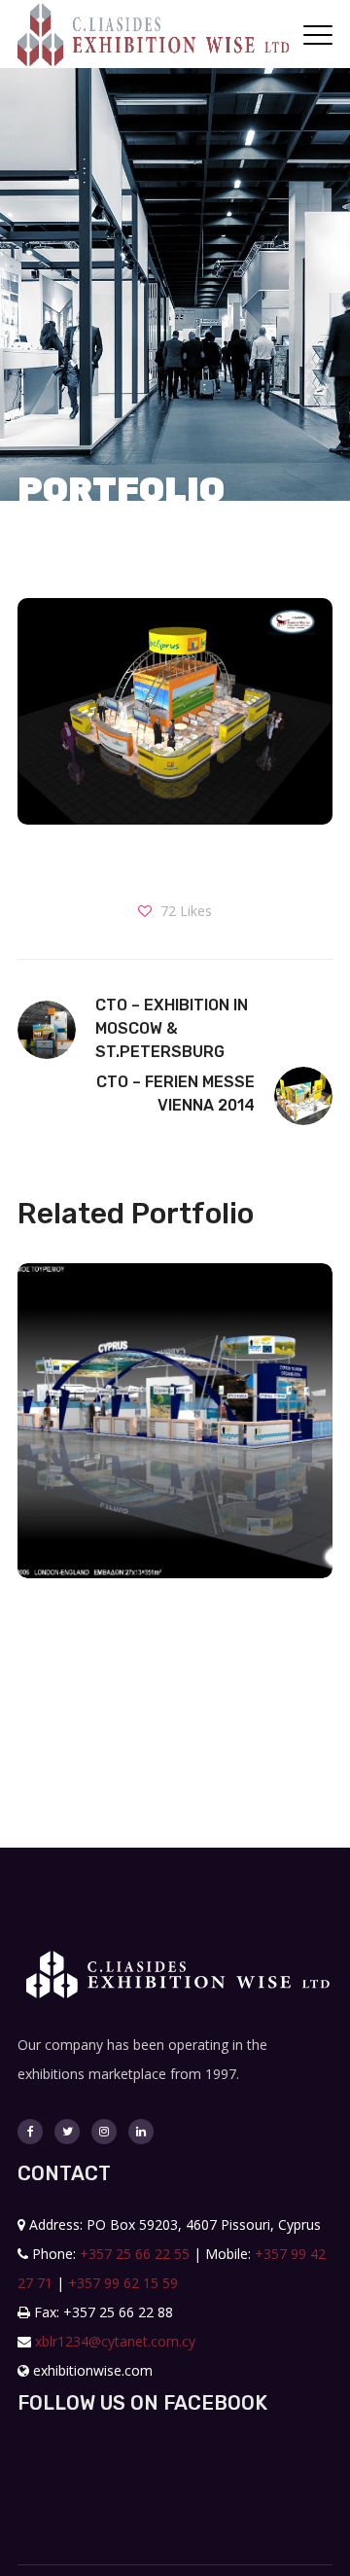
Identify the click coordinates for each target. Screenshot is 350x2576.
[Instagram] (104, 2132)
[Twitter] (67, 2132)
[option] (168, 1435)
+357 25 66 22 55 (135, 2254)
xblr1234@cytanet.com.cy (115, 2341)
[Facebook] (30, 2132)
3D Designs (175, 1479)
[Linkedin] (141, 2132)
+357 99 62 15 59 (123, 2283)
